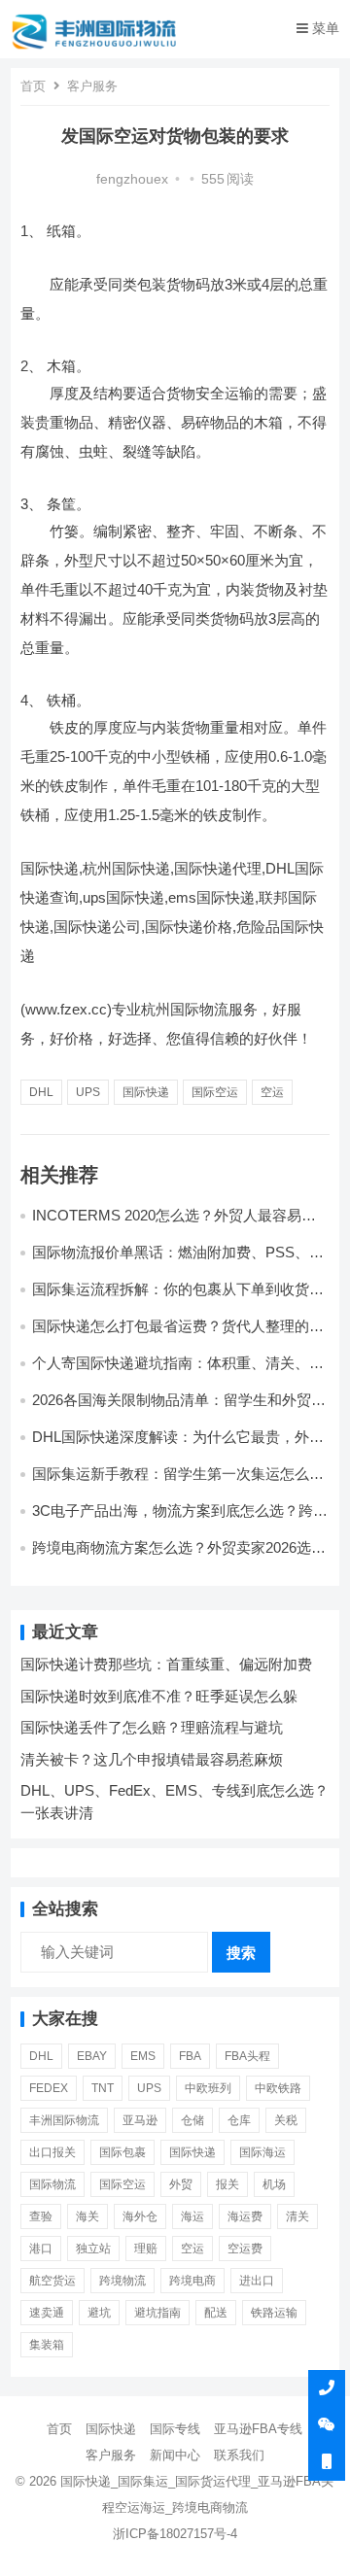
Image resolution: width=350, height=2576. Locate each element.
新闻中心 (175, 2455)
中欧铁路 (278, 2088)
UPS (88, 1092)
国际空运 (215, 1092)
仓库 (239, 2120)
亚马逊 (140, 2120)
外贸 (181, 2184)
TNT (103, 2088)
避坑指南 (157, 2313)
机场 (274, 2184)
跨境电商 (192, 2281)
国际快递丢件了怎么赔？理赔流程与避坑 (152, 1727)
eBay (92, 2056)
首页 (33, 86)
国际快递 (146, 1092)
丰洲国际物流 (64, 2120)
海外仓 (140, 2216)
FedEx (49, 2088)
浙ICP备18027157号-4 (175, 2534)
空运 (272, 1092)
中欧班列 (208, 2088)
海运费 (245, 2216)
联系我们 (239, 2455)
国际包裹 (122, 2152)
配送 (216, 2313)
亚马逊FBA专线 (258, 2429)
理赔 (146, 2249)
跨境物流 (122, 2281)
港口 (41, 2249)
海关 (87, 2216)
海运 (192, 2216)
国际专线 (175, 2429)
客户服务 (92, 86)
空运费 (245, 2249)
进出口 (257, 2281)
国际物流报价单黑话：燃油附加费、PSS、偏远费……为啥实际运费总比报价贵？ (178, 1261)
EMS (143, 2056)
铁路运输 (274, 2313)
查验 (41, 2216)
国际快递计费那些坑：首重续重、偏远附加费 (166, 1664)
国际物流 (52, 2184)
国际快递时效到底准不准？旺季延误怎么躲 (159, 1696)
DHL (41, 1092)
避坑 (99, 2313)
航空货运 (52, 2281)
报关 (227, 2184)
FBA (190, 2056)
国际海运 (262, 2152)
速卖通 (47, 2313)
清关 (297, 2216)
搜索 (241, 1953)
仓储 (192, 2120)
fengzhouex (132, 179)
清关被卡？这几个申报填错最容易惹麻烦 (152, 1759)
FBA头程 (247, 2056)
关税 (286, 2120)
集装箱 (47, 2345)
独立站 (93, 2249)
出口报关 (52, 2152)
